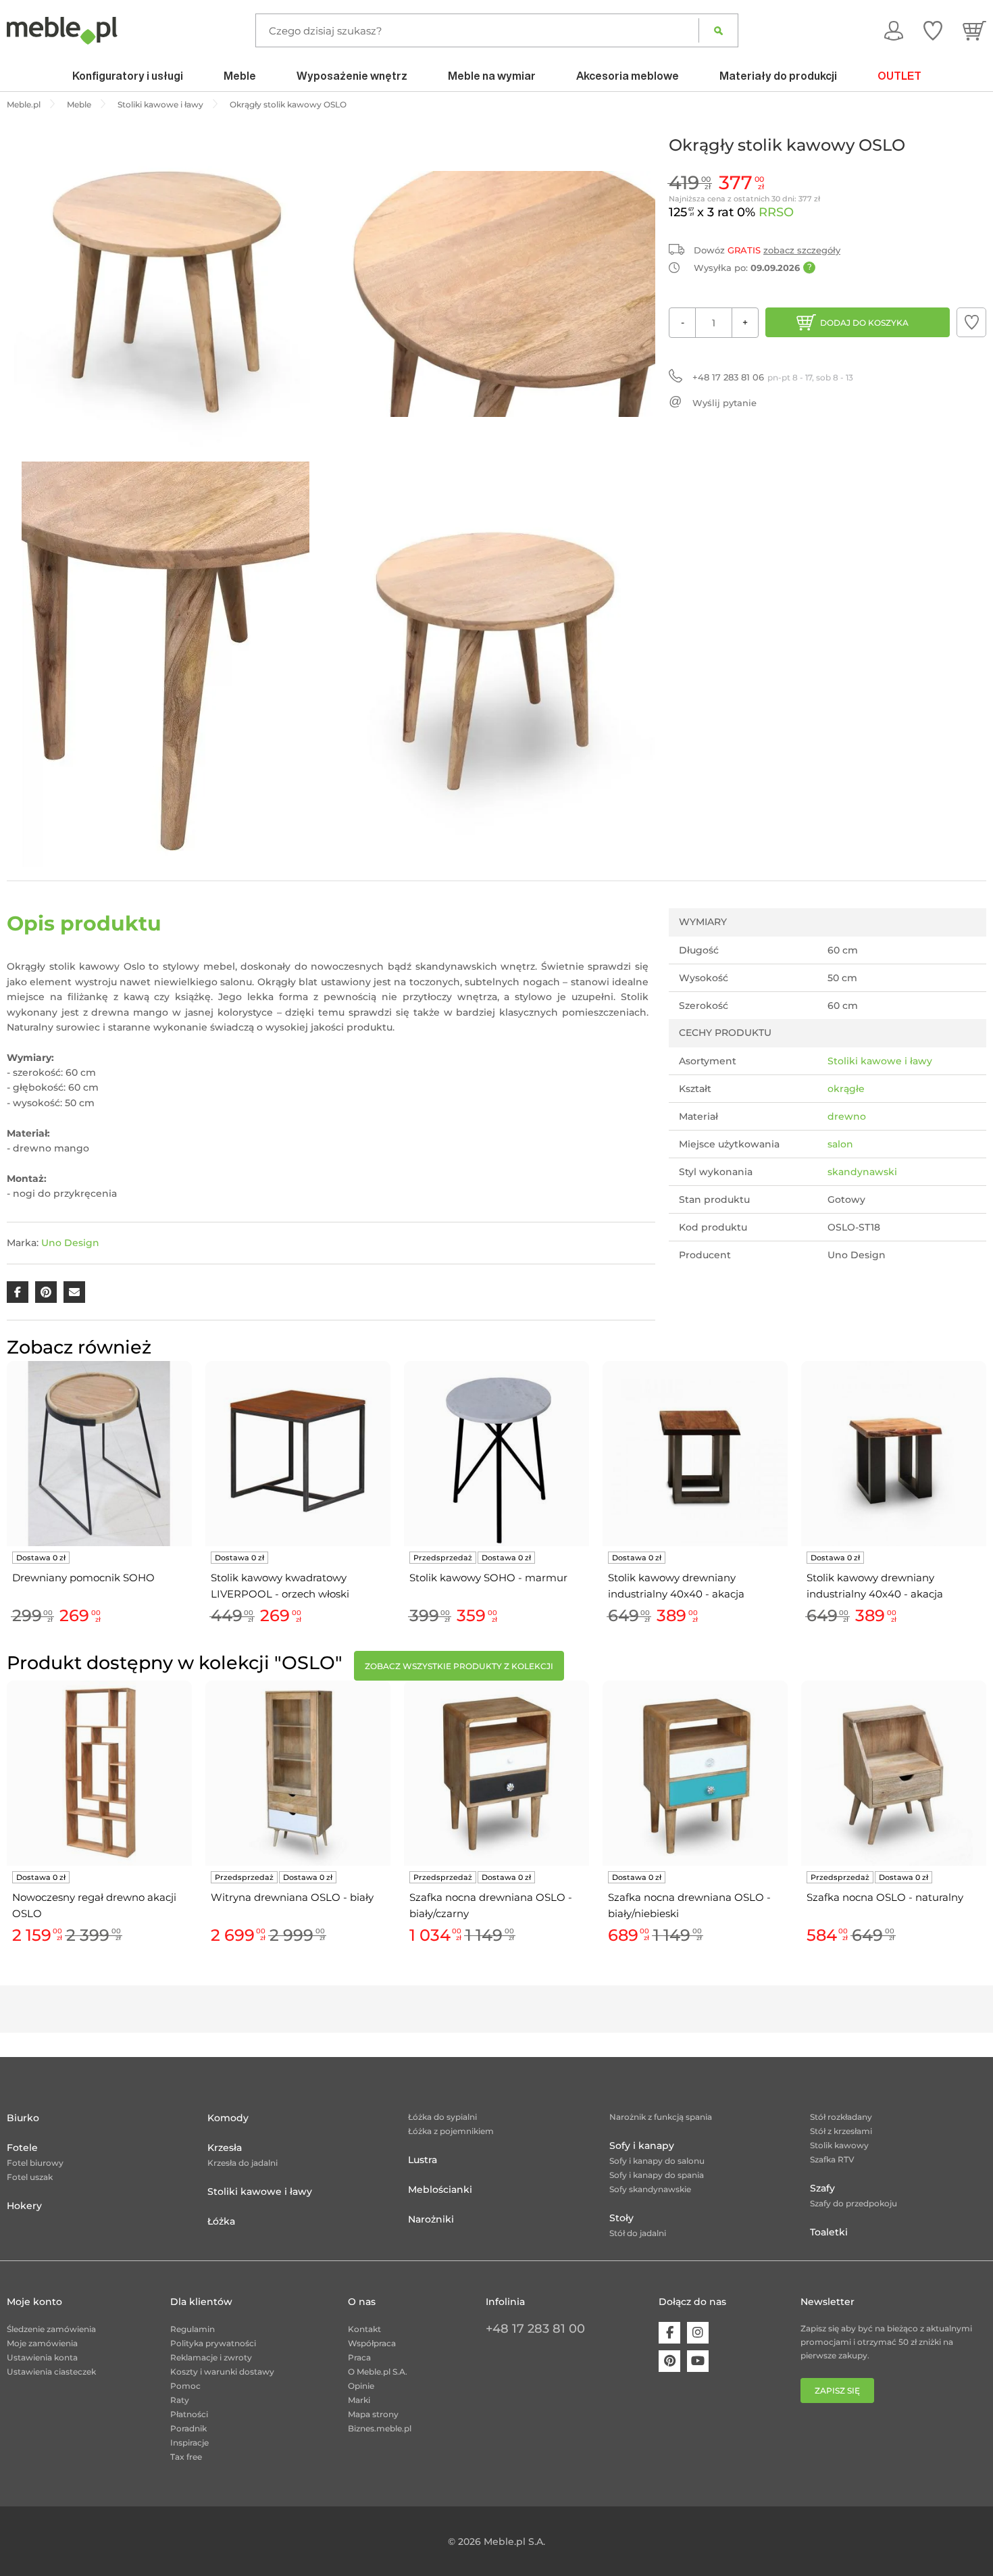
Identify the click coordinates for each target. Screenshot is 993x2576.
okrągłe (846, 1089)
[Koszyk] (974, 30)
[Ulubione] (933, 30)
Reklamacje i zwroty (211, 2357)
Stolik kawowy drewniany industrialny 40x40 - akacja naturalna (676, 1587)
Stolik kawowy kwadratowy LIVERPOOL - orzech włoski (280, 1586)
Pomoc (185, 2386)
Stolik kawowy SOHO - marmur (488, 1578)
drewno (847, 1116)
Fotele (22, 2148)
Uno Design (70, 1243)
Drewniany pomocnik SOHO (83, 1578)
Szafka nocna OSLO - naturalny (885, 1897)
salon (840, 1144)
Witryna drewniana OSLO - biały (292, 1897)
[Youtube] (698, 2361)
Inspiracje (189, 2443)
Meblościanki (440, 2189)
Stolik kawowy (839, 2145)
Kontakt (364, 2329)
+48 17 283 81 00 (535, 2329)
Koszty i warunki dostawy (222, 2372)
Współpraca (372, 2343)
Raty (180, 2400)
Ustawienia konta (42, 2357)
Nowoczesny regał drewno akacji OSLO (94, 1905)
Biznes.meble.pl (380, 2428)
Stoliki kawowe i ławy (880, 1061)
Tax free (186, 2457)
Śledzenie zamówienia (51, 2329)
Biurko (23, 2118)
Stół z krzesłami (841, 2131)
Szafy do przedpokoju (854, 2203)
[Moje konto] (894, 30)
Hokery (24, 2206)
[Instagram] (698, 2333)
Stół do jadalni (638, 2233)
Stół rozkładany (841, 2117)
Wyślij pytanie (724, 403)
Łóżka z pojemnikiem (451, 2131)
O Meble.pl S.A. (378, 2372)
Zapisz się (837, 2391)
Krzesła (225, 2148)
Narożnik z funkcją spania (661, 2117)
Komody (228, 2118)
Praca (359, 2357)
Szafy (822, 2188)
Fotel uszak (30, 2177)
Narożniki (431, 2219)
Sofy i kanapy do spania (657, 2175)
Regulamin (193, 2329)
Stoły (621, 2218)
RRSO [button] (776, 212)
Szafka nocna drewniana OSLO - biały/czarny (491, 1905)
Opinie (361, 2386)
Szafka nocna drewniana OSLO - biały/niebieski (689, 1905)
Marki (359, 2400)
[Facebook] (669, 2333)
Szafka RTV (832, 2159)
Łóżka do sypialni (442, 2117)
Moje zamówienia (42, 2343)
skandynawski (862, 1172)
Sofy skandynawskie (650, 2189)
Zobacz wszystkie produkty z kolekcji (459, 1666)
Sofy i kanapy (642, 2146)
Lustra (423, 2160)
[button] (971, 322)
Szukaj (718, 30)
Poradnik (188, 2428)
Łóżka (221, 2221)
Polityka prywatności (213, 2343)
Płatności (189, 2414)
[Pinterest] (669, 2361)
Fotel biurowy (35, 2163)
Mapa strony (373, 2414)
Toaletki (829, 2232)
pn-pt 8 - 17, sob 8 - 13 (773, 377)
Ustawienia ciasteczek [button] (51, 2372)
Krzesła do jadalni (243, 2163)
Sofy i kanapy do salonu (657, 2161)
